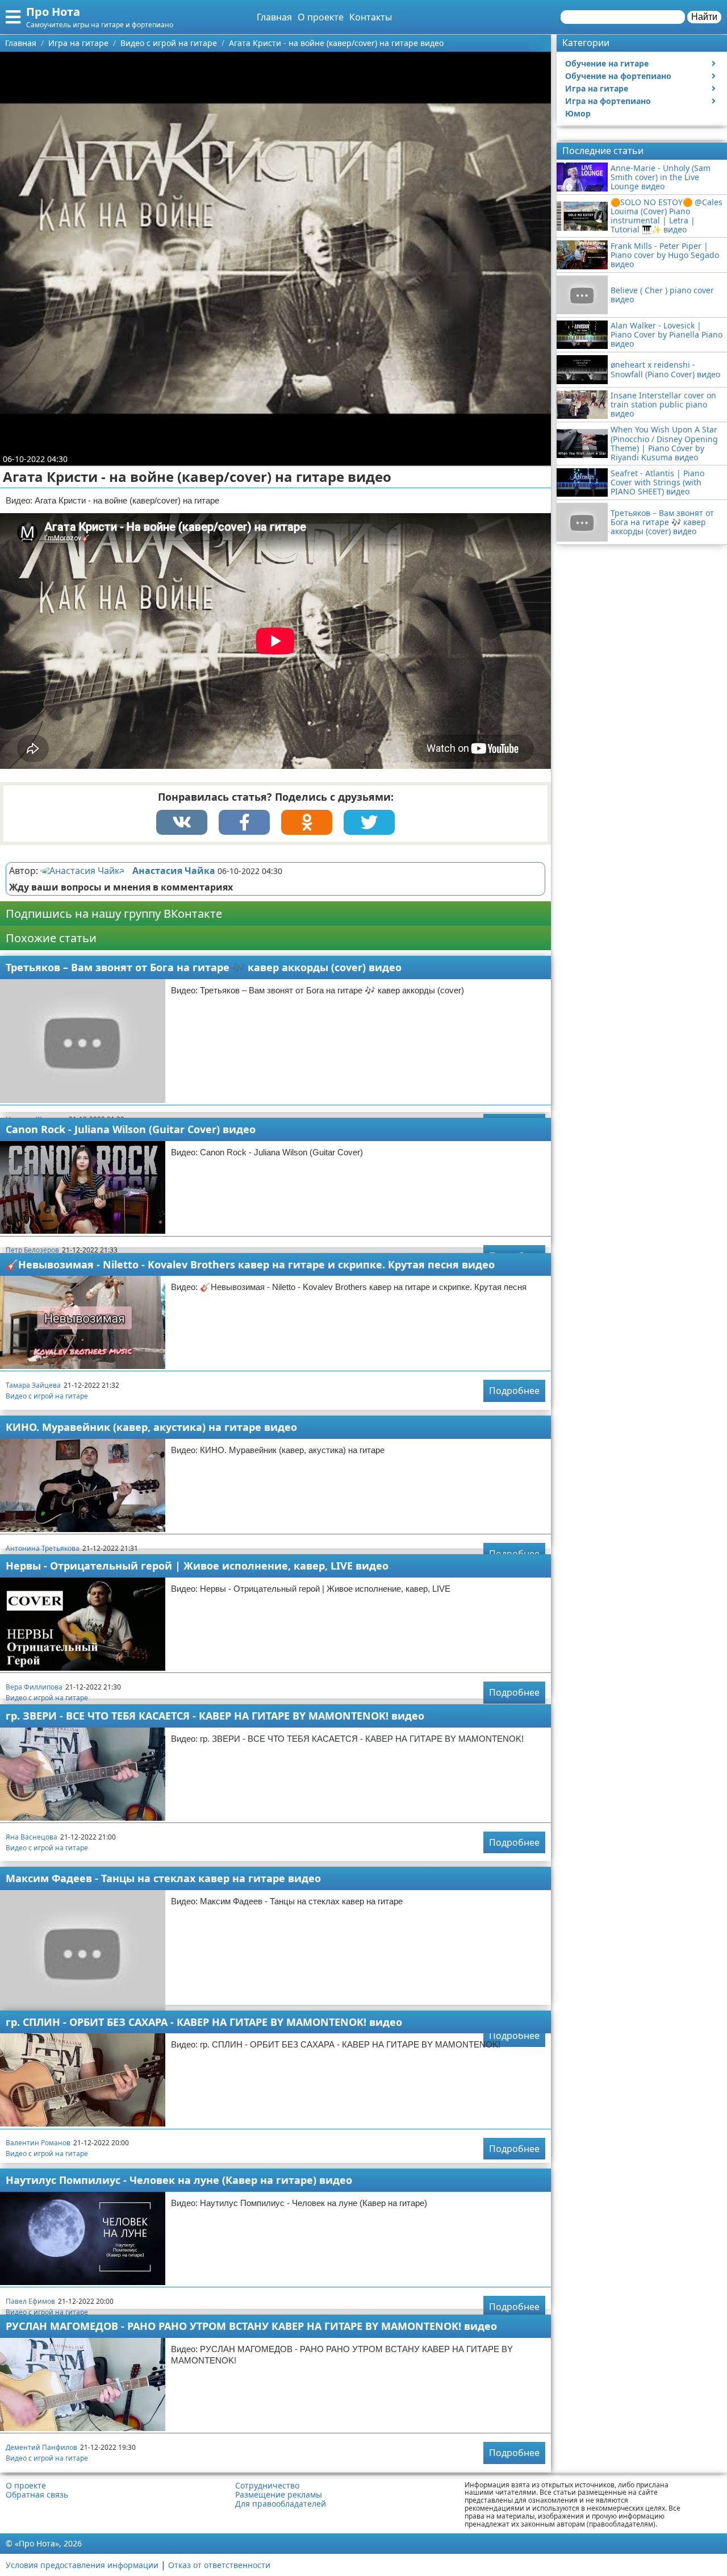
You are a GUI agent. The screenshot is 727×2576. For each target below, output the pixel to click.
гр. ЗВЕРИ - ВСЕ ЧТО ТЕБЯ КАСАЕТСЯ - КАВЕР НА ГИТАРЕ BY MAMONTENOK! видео (215, 1716)
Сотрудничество (267, 2486)
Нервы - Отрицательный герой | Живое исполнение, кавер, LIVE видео (197, 1566)
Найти (704, 17)
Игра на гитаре (597, 88)
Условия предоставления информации (82, 2565)
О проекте (321, 17)
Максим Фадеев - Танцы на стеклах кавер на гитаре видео (163, 1878)
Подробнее (514, 1391)
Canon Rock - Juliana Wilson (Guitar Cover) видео (131, 1129)
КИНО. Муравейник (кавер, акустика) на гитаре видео (151, 1427)
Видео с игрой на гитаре (47, 1396)
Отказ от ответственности (219, 2565)
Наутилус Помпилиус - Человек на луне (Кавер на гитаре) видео (179, 2180)
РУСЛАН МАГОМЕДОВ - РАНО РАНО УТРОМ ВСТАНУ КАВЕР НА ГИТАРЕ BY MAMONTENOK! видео (251, 2326)
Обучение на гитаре (607, 63)
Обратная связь (37, 2495)
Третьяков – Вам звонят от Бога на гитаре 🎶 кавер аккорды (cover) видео (204, 967)
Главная (274, 17)
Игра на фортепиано (608, 101)
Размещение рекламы (279, 2495)
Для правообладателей (281, 2504)
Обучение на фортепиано (618, 76)
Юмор (578, 113)
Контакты (371, 17)
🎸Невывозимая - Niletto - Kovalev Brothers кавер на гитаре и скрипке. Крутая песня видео (250, 1264)
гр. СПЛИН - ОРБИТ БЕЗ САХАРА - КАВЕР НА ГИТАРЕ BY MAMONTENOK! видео (204, 2022)
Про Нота (53, 12)
